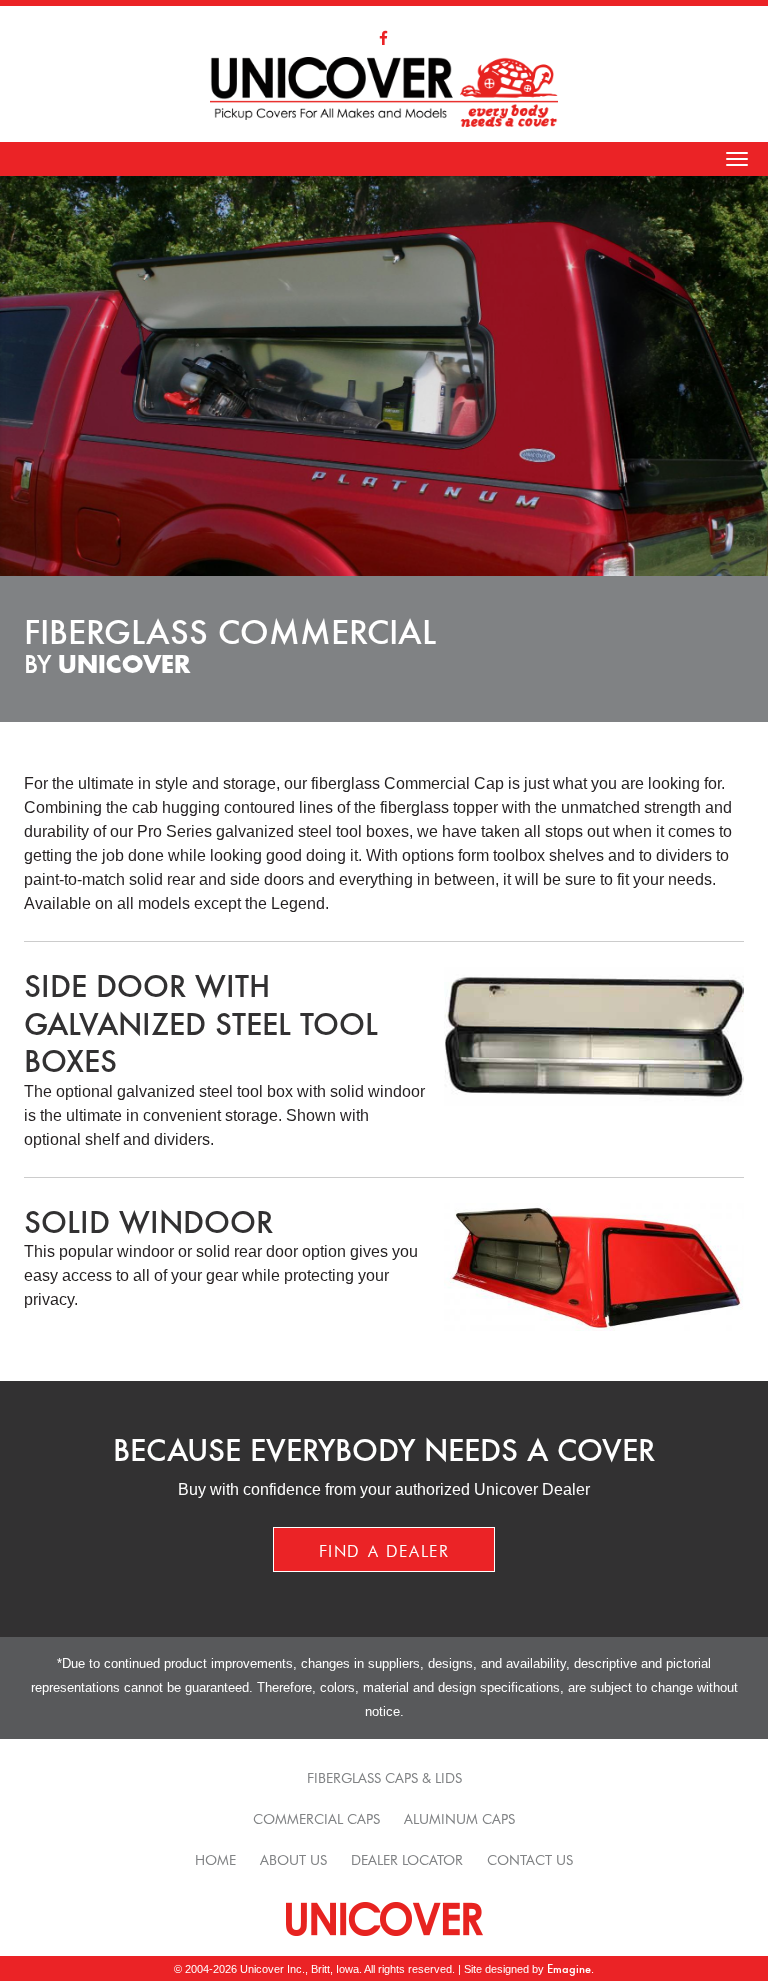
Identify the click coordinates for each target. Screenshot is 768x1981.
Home (215, 1858)
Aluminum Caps (459, 1817)
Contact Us (530, 1858)
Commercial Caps (316, 1817)
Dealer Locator (407, 1858)
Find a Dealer (384, 1549)
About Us (293, 1858)
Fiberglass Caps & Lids (384, 1776)
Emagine (569, 1968)
